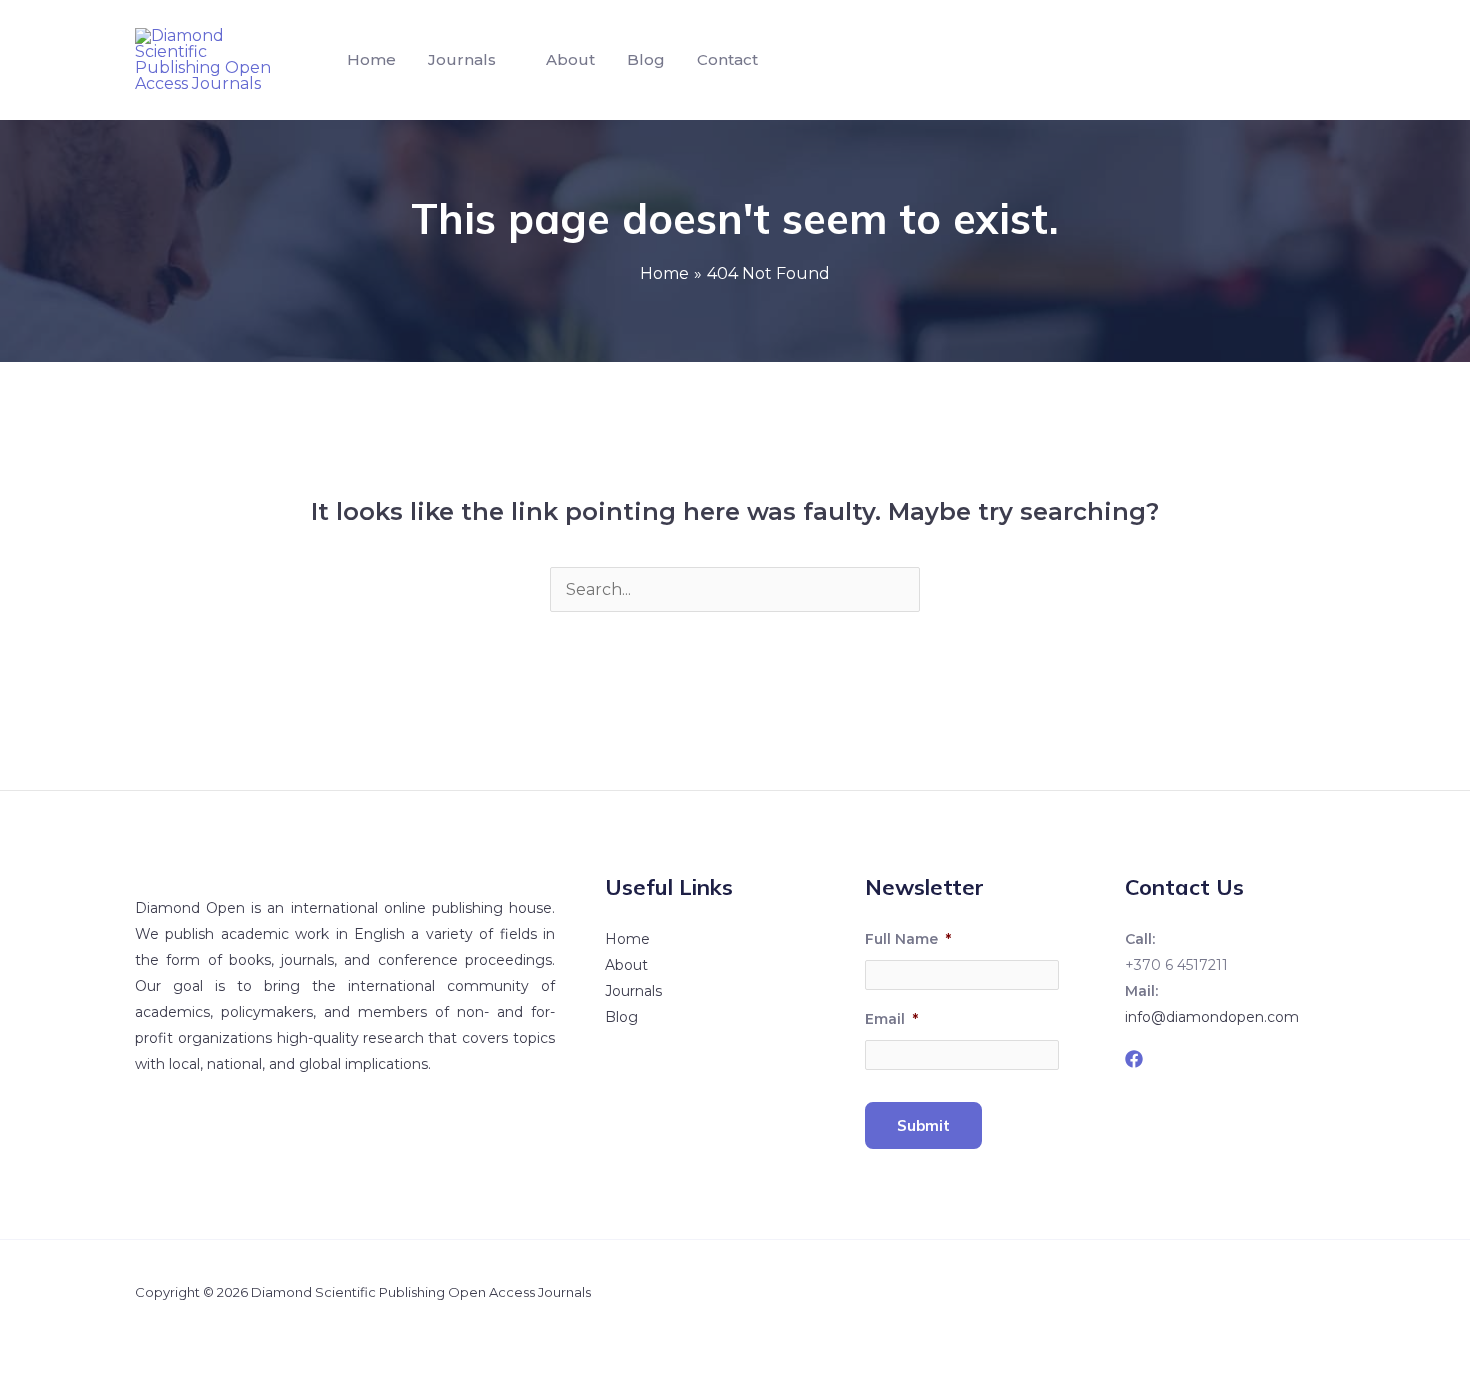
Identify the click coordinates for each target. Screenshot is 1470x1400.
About (570, 59)
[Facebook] (1134, 1059)
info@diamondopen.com (1212, 1017)
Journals (462, 59)
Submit (923, 1125)
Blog (646, 59)
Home (371, 59)
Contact (727, 59)
